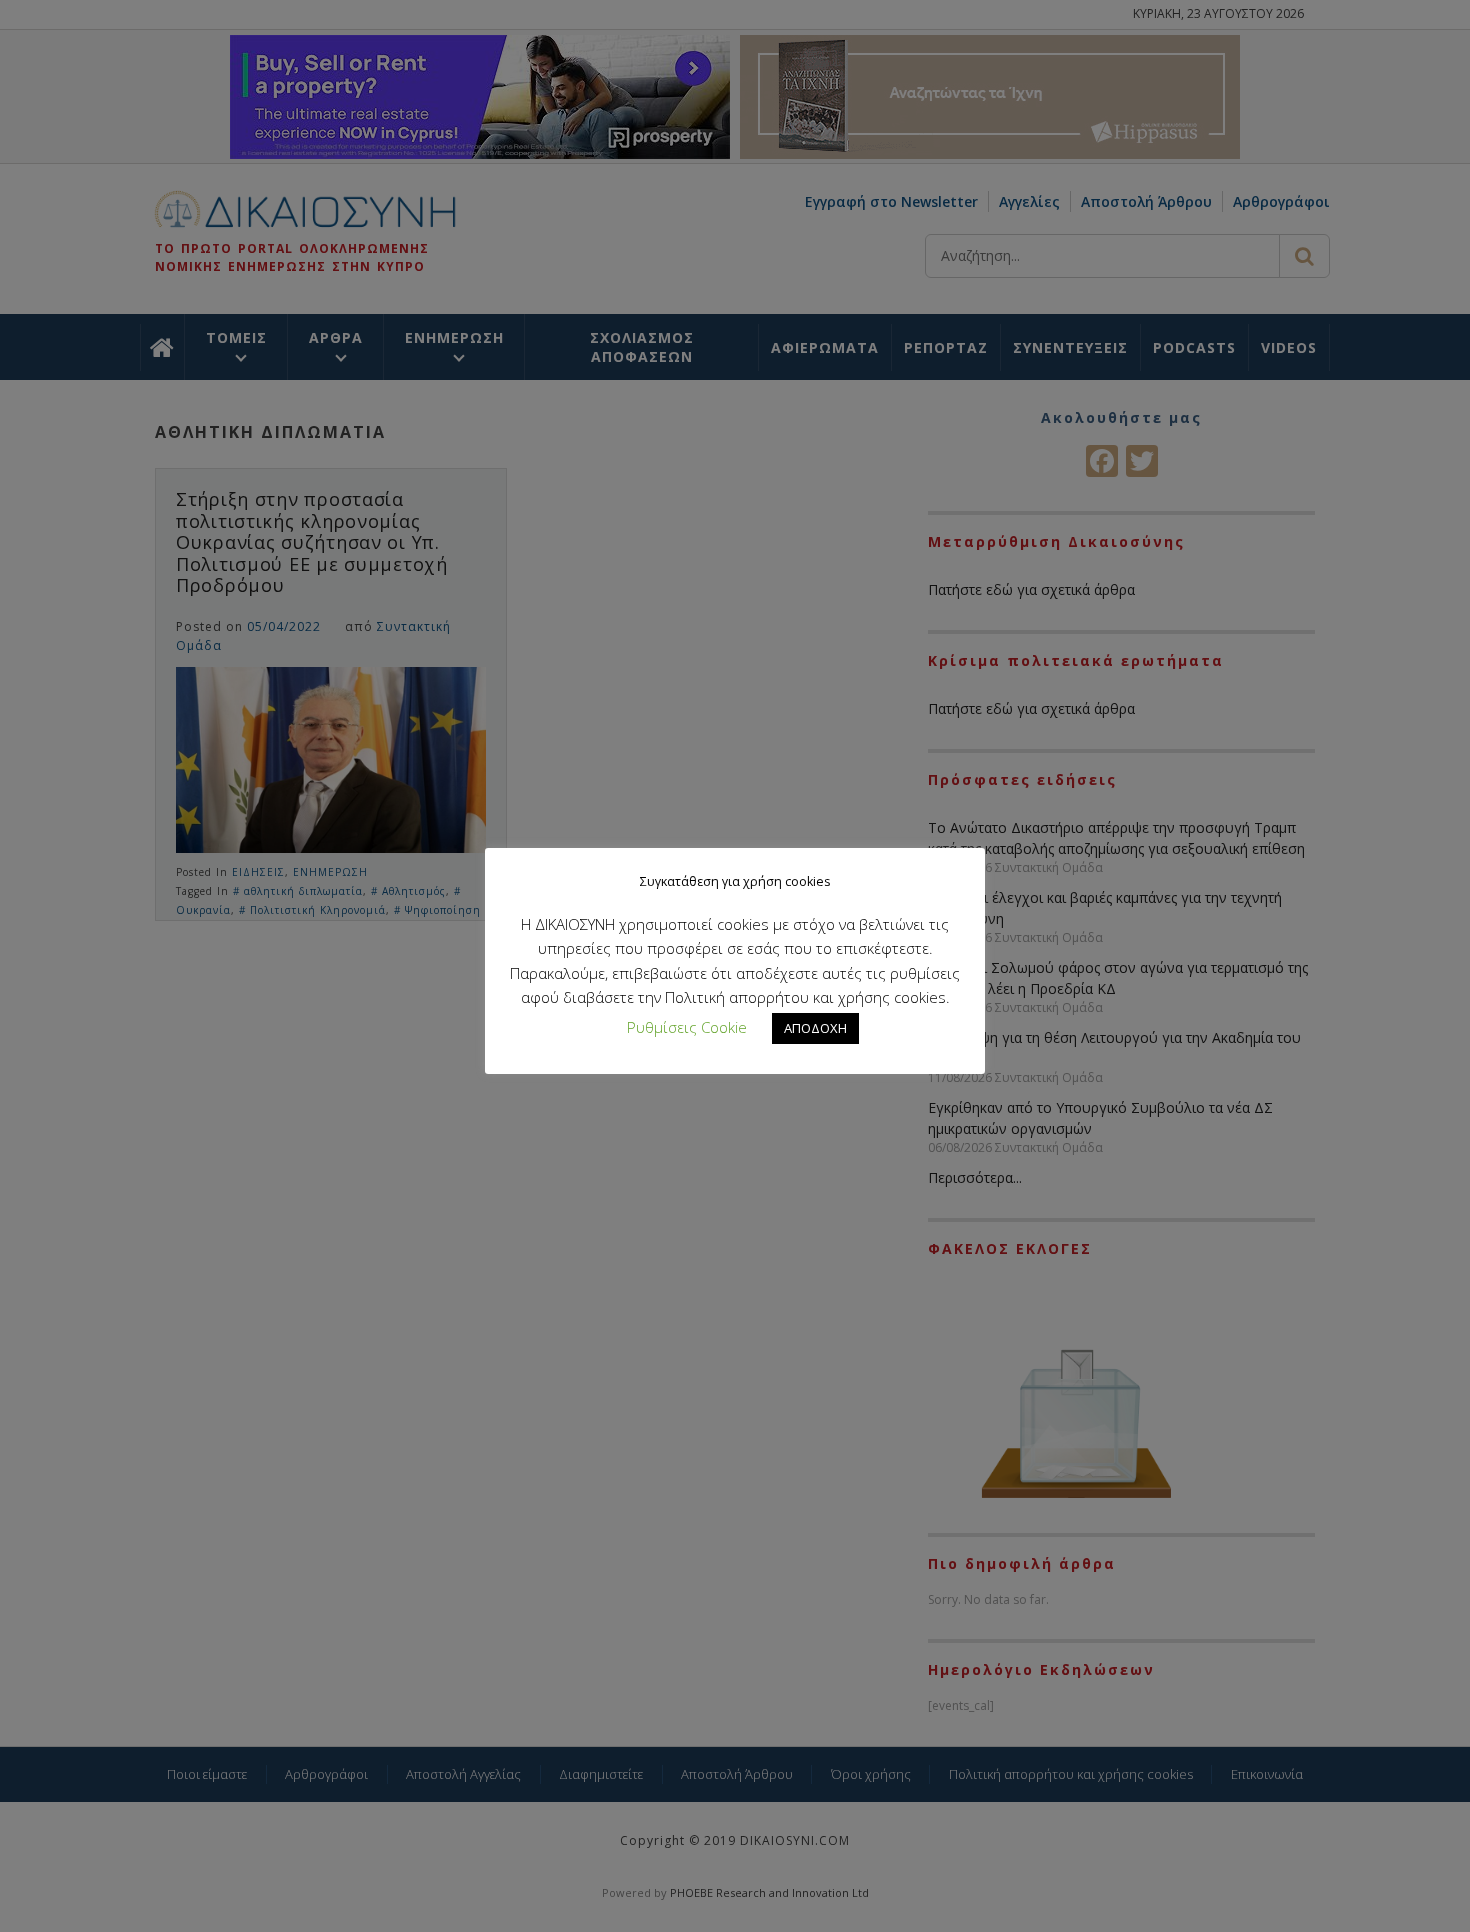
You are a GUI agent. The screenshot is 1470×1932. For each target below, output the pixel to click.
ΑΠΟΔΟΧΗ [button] (815, 1028)
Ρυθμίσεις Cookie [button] (687, 1027)
